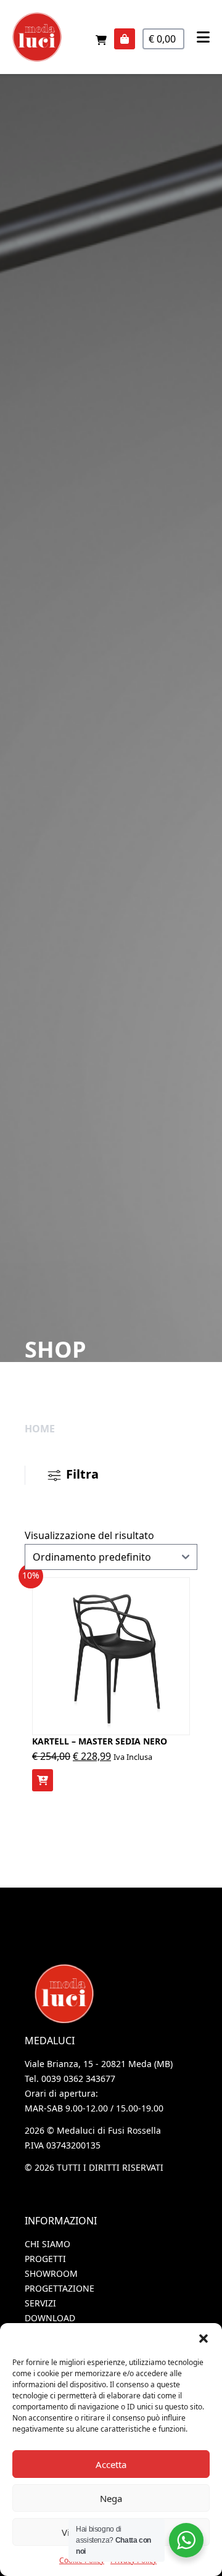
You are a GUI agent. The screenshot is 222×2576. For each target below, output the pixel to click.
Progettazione (60, 2288)
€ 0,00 (163, 39)
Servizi (40, 2303)
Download (50, 2318)
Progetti (45, 2259)
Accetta (111, 2464)
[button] (203, 2339)
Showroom (51, 2273)
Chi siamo (47, 2244)
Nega (111, 2498)
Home (40, 1429)
